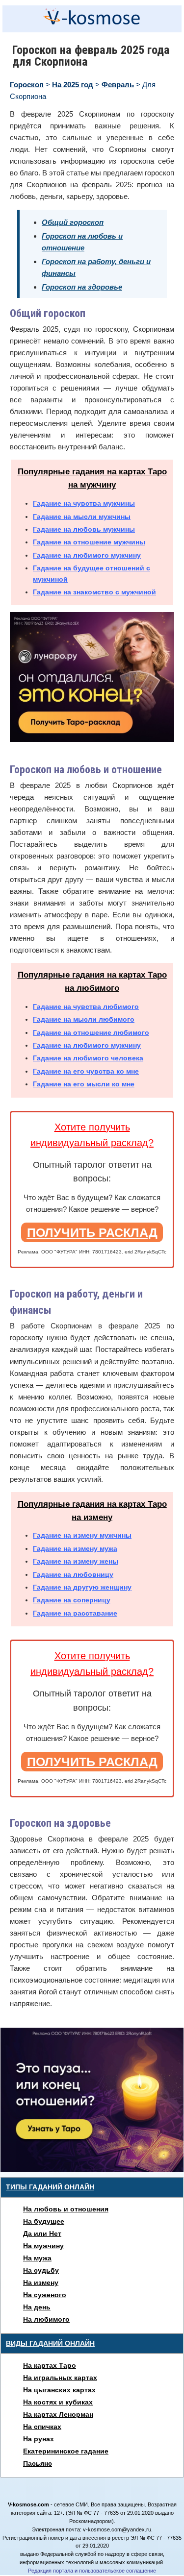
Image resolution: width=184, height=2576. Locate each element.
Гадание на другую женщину (82, 1587)
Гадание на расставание (75, 1613)
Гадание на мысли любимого (84, 1019)
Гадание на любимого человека (88, 1058)
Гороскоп (27, 85)
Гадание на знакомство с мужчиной (94, 592)
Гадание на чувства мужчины (84, 503)
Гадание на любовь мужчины (84, 529)
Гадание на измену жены (76, 1561)
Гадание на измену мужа (75, 1548)
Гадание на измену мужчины (82, 1535)
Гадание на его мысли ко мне (84, 1084)
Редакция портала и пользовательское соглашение (92, 2571)
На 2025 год (73, 85)
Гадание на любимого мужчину (87, 555)
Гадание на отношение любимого (91, 1032)
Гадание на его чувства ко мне (86, 1071)
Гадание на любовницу (73, 1574)
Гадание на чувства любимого (86, 1006)
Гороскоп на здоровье (82, 287)
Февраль (118, 85)
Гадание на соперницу (72, 1600)
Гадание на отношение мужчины (89, 542)
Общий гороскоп (73, 222)
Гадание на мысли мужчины (82, 516)
